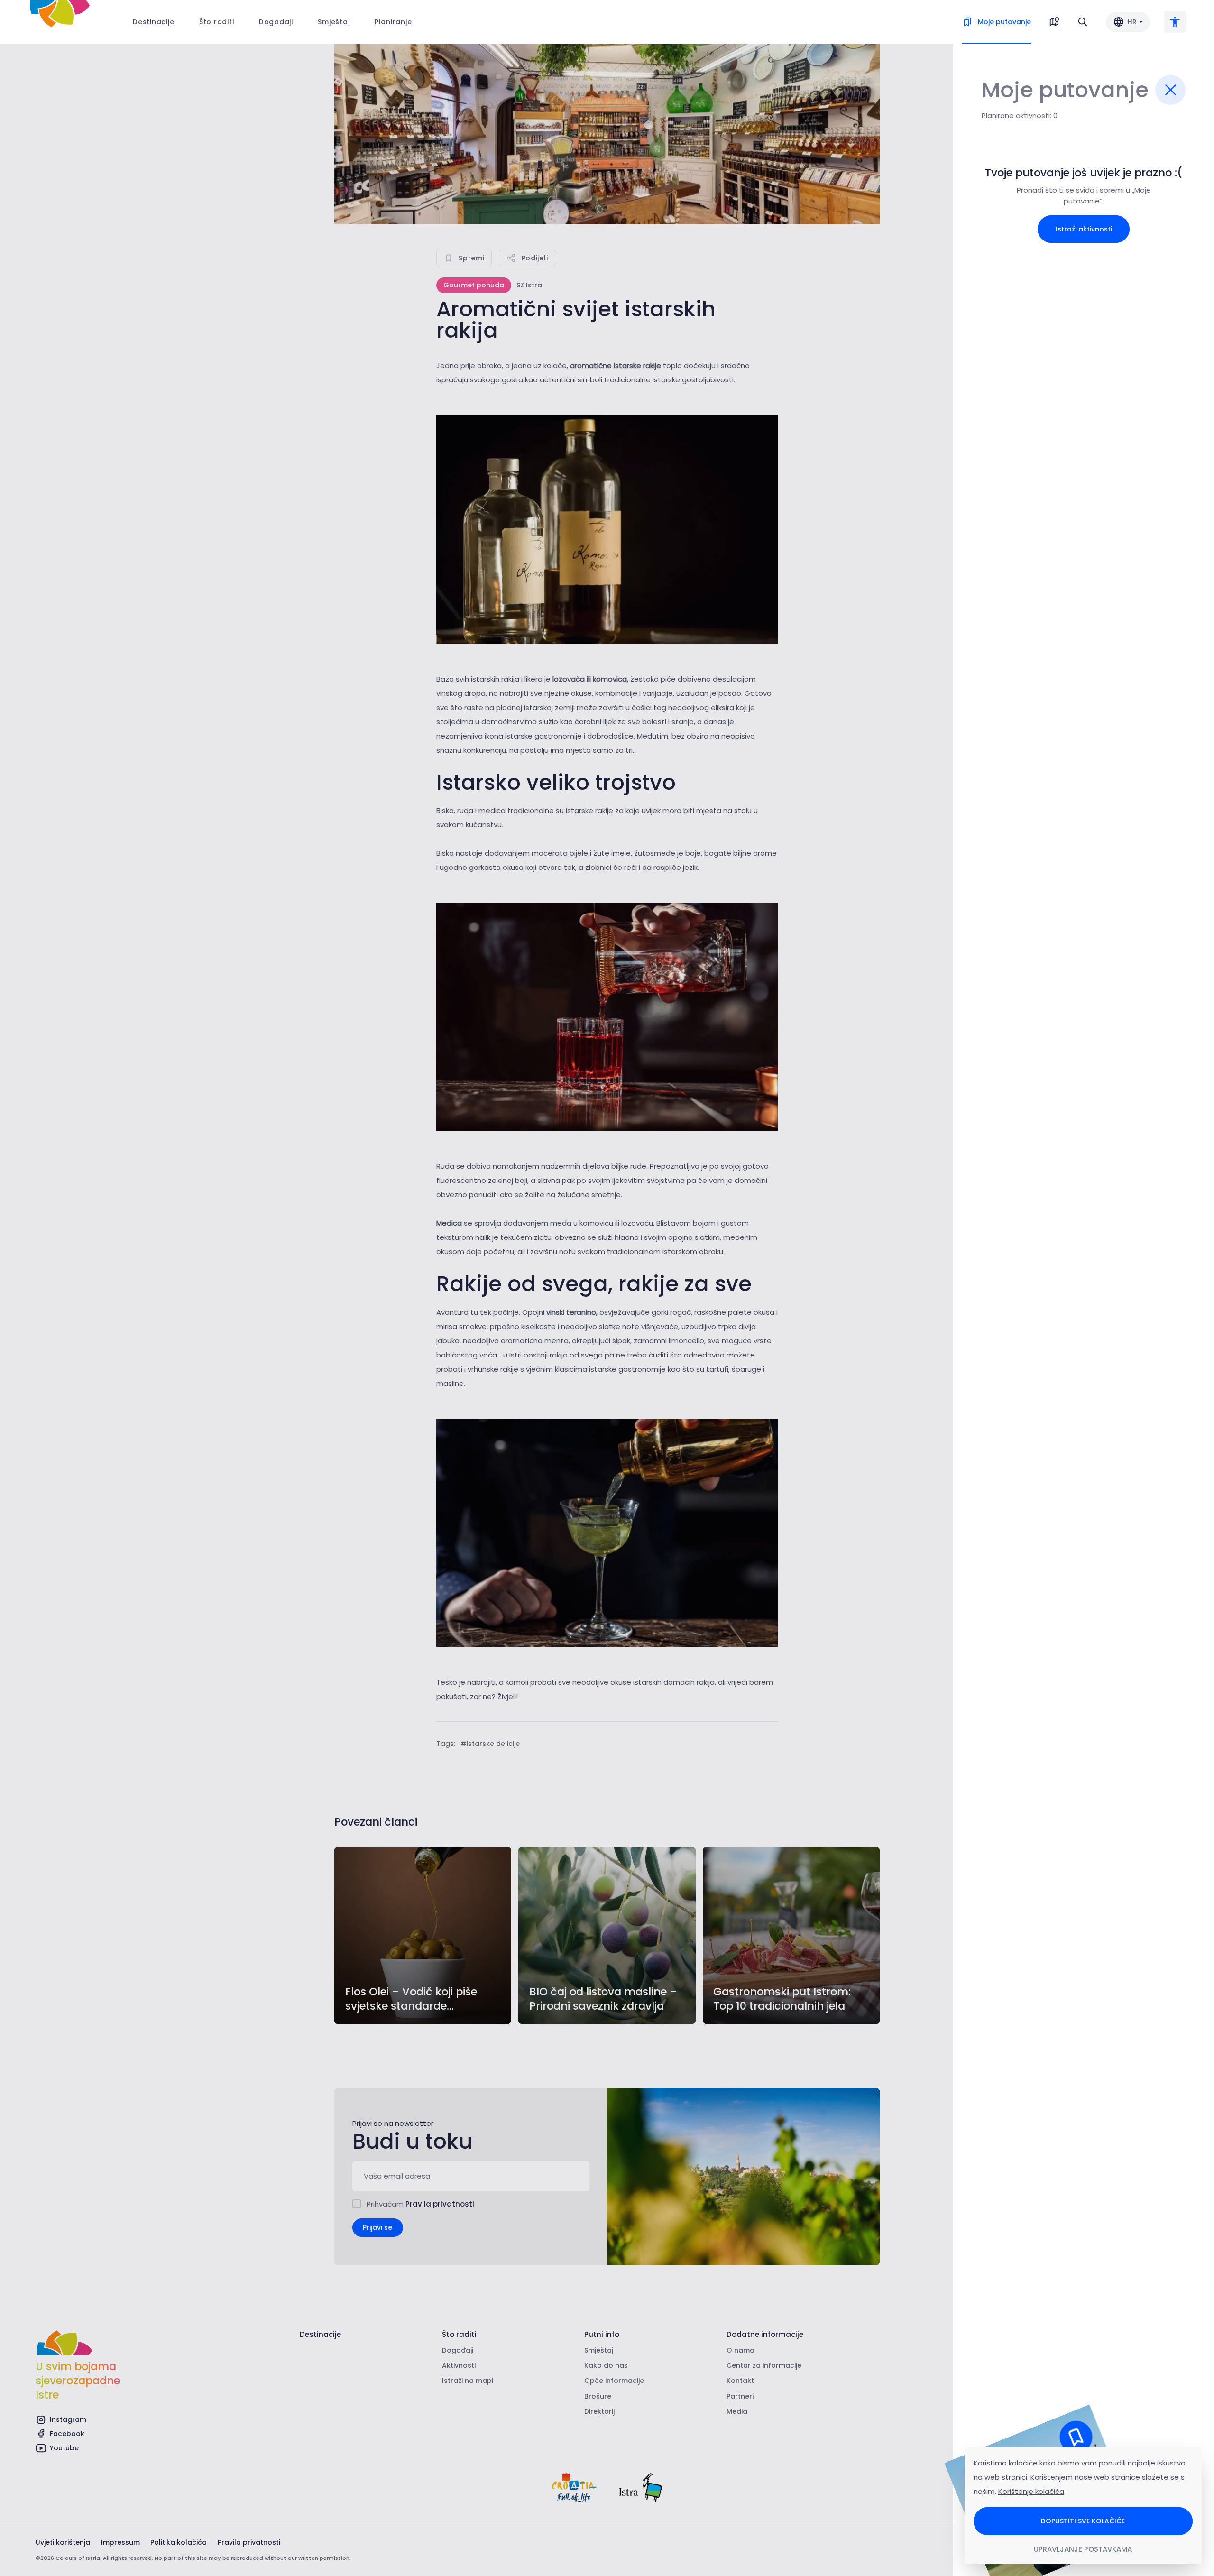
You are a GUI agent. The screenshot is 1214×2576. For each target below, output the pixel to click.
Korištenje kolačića (1031, 2491)
